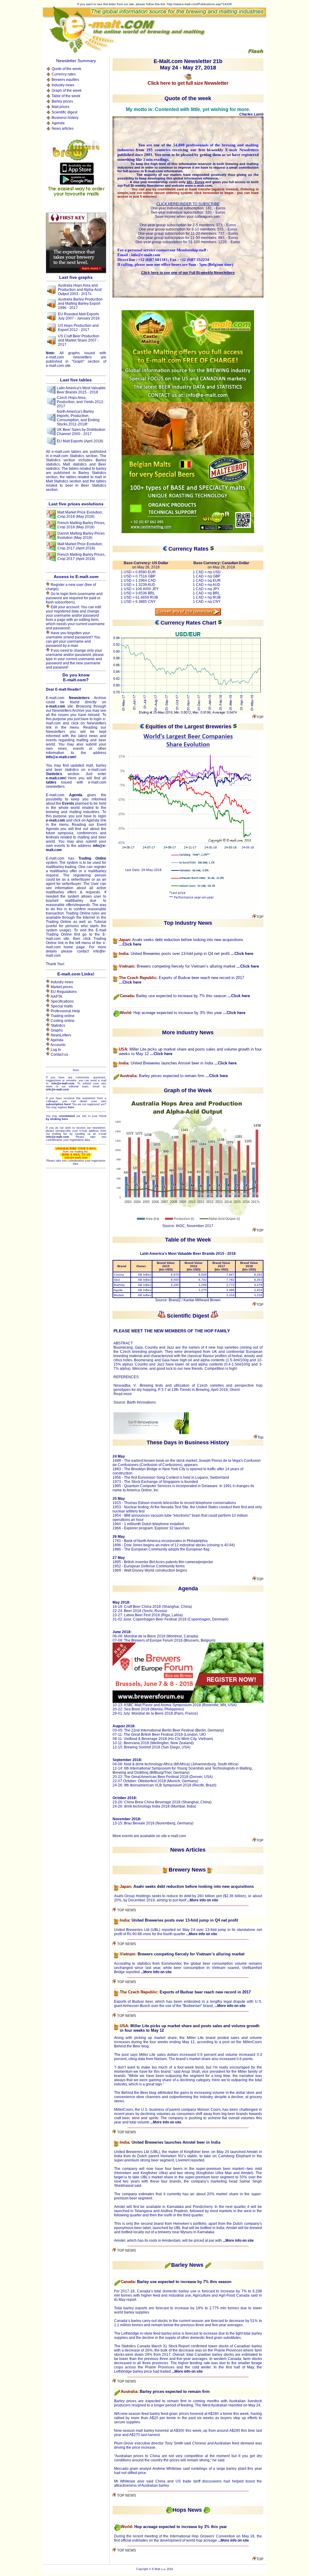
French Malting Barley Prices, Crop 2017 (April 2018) (81, 557)
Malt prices (61, 107)
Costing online (63, 1021)
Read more (123, 1394)
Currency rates (64, 74)
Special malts (62, 1006)
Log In (56, 1050)
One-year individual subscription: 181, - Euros (188, 208)
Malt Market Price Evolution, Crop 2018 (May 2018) (80, 514)
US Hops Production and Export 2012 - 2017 (78, 328)
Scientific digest (64, 112)
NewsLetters (61, 1035)
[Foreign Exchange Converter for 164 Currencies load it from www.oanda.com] (188, 614)
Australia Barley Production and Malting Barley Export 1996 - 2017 (80, 304)
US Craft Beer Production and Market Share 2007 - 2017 (79, 340)
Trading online (63, 1016)
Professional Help (65, 1011)
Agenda (58, 123)
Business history (65, 118)
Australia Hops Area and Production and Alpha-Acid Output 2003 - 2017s (80, 290)
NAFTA (56, 997)
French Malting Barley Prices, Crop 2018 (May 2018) (81, 525)
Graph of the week (67, 91)
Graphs (57, 1030)
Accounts (58, 1045)
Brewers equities (65, 80)
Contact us (59, 1054)
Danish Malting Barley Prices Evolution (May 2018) (81, 536)
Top (260, 717)
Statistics (58, 1026)
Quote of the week (66, 69)
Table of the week (66, 96)
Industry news (63, 85)
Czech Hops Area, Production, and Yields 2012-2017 (81, 402)
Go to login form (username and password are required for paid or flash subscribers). (74, 598)
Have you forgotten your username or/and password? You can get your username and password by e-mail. (73, 639)
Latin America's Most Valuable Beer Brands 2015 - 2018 (81, 390)
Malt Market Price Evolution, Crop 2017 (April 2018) (80, 546)
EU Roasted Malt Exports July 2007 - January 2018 (79, 316)
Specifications (62, 1001)
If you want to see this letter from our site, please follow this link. (122, 4)
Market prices (62, 987)
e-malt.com (177, 1836)
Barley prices (62, 101)
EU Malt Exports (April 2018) (80, 441)
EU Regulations (64, 992)
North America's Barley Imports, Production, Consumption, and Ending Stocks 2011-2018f (78, 418)
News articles (63, 129)
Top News (126, 1910)
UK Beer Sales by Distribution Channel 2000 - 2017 (81, 432)
